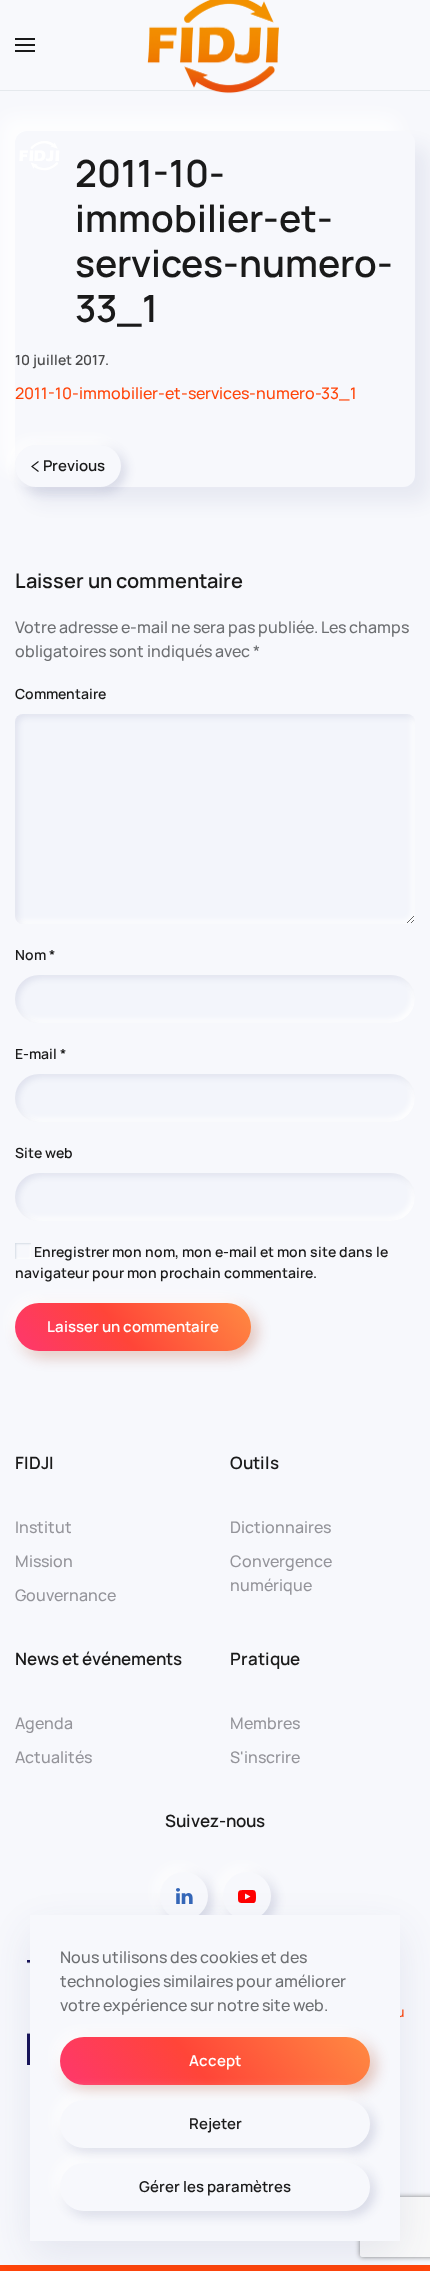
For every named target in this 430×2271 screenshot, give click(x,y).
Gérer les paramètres (215, 2186)
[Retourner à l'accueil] (215, 45)
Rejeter (215, 2123)
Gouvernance (65, 1595)
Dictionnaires (280, 1527)
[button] (25, 45)
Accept (215, 2060)
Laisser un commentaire (133, 1326)
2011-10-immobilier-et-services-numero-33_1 (186, 393)
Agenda (44, 1723)
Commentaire (60, 693)
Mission (44, 1561)
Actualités (53, 1757)
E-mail (40, 1053)
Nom (35, 954)
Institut (43, 1527)
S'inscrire (265, 1757)
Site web (44, 1152)
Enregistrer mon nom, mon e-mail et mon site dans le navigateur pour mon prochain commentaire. (201, 1262)
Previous (74, 465)
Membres (265, 1723)
